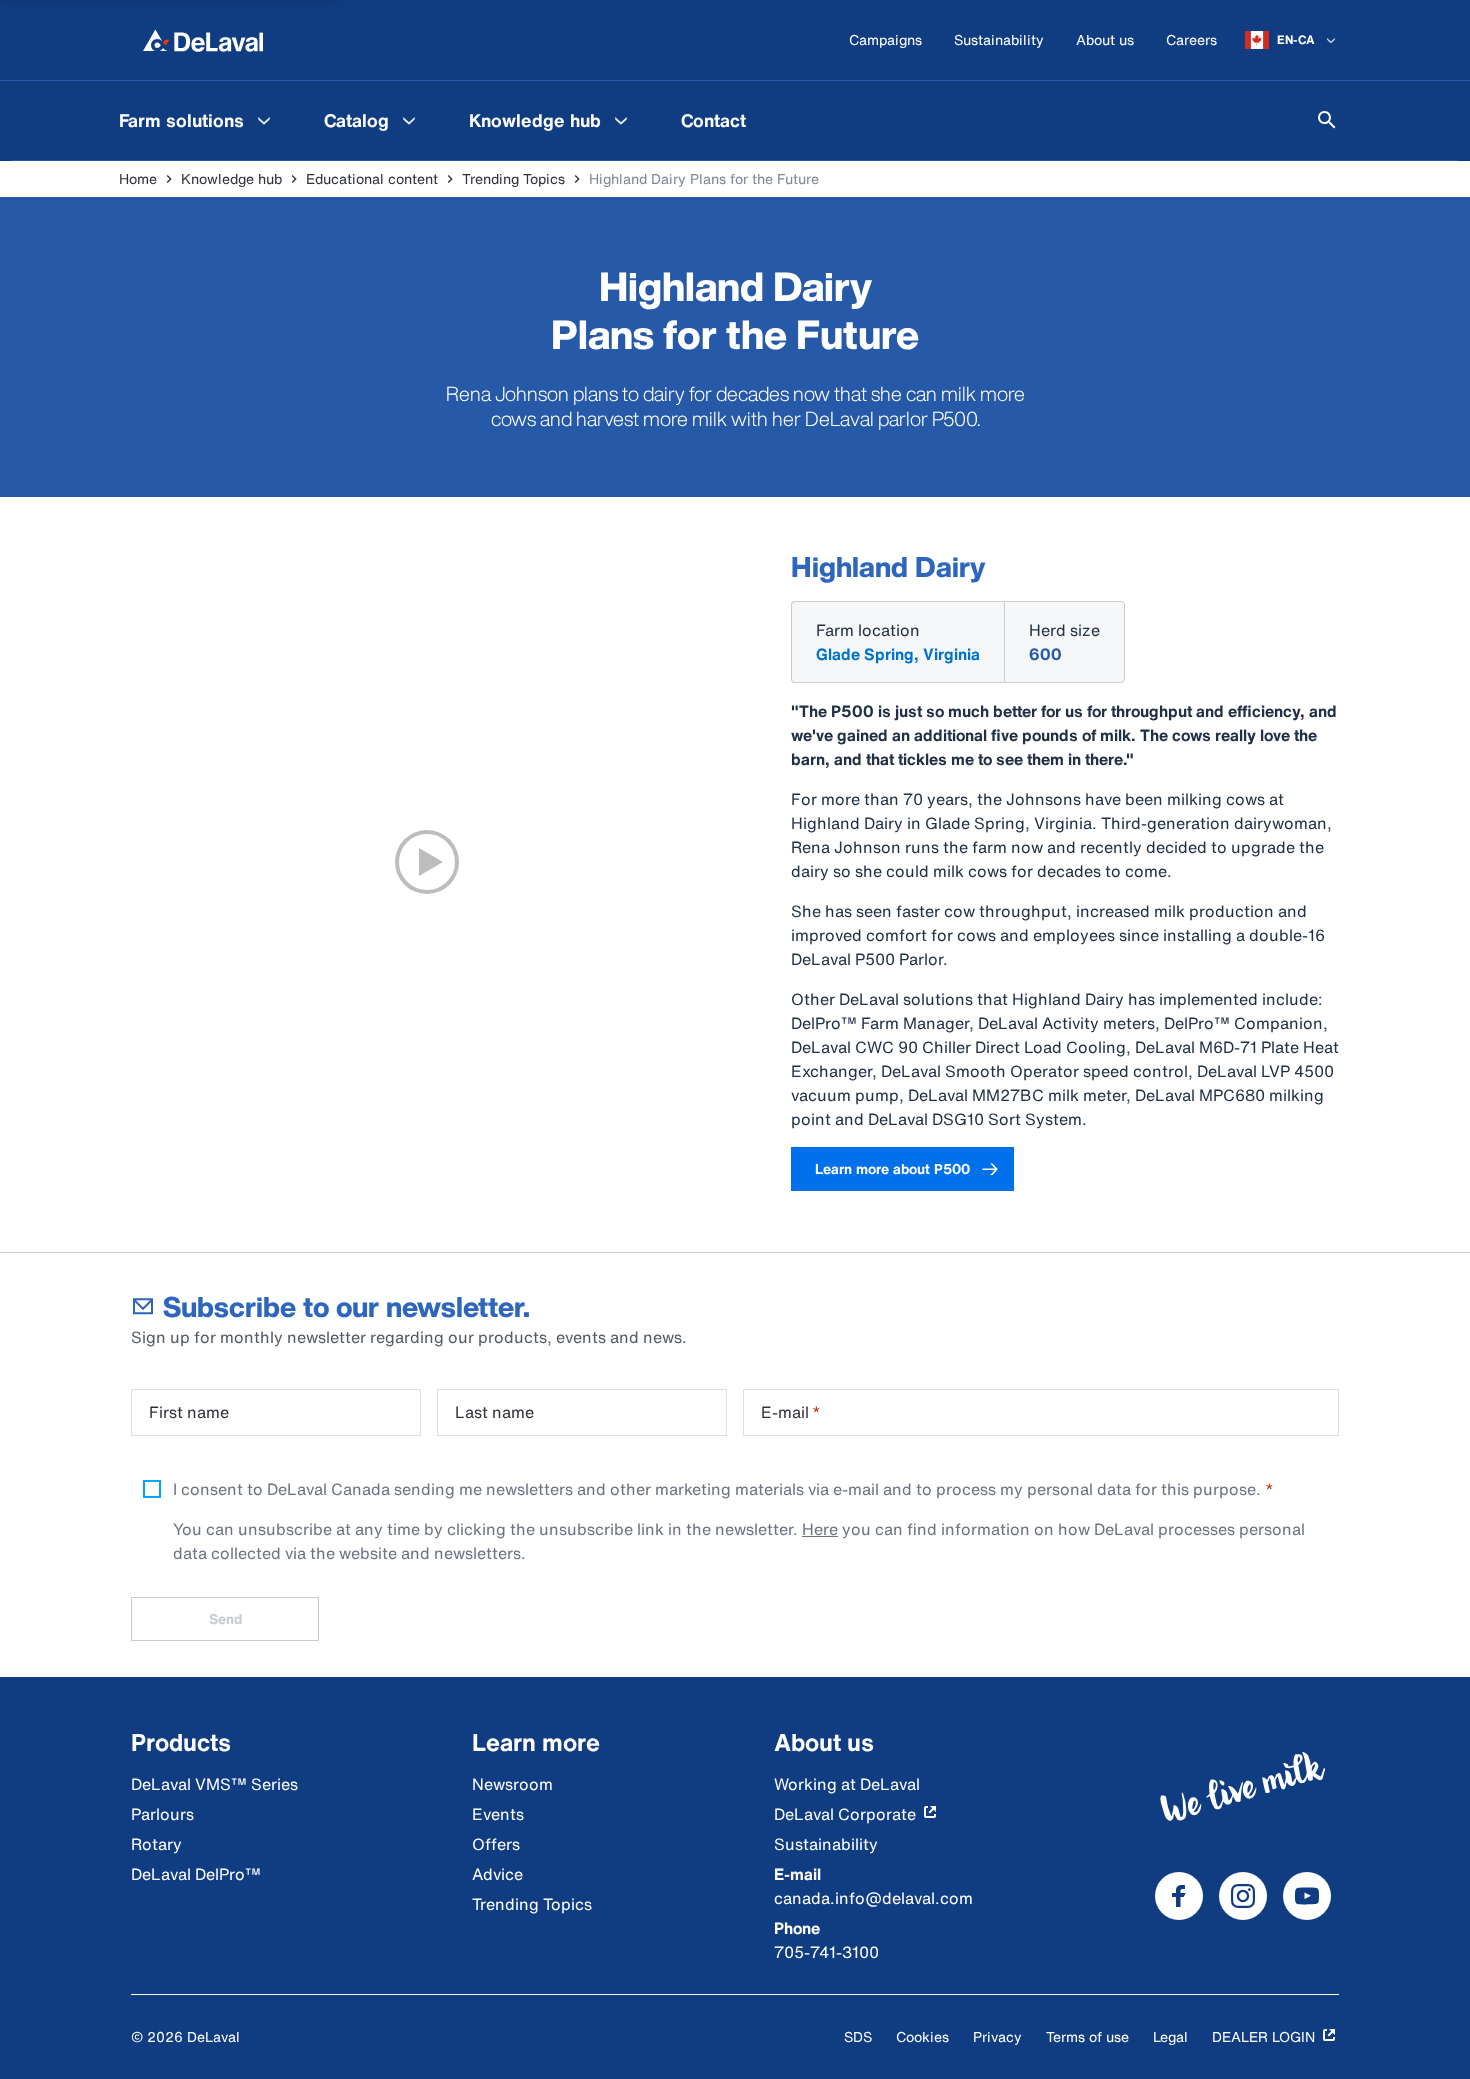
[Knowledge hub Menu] (621, 120)
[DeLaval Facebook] (1179, 1896)
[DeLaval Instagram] (1243, 1896)
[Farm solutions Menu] (264, 120)
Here (820, 1529)
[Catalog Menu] (409, 120)
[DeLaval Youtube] (1307, 1896)
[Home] (203, 40)
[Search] (1327, 120)
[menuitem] (197, 120)
